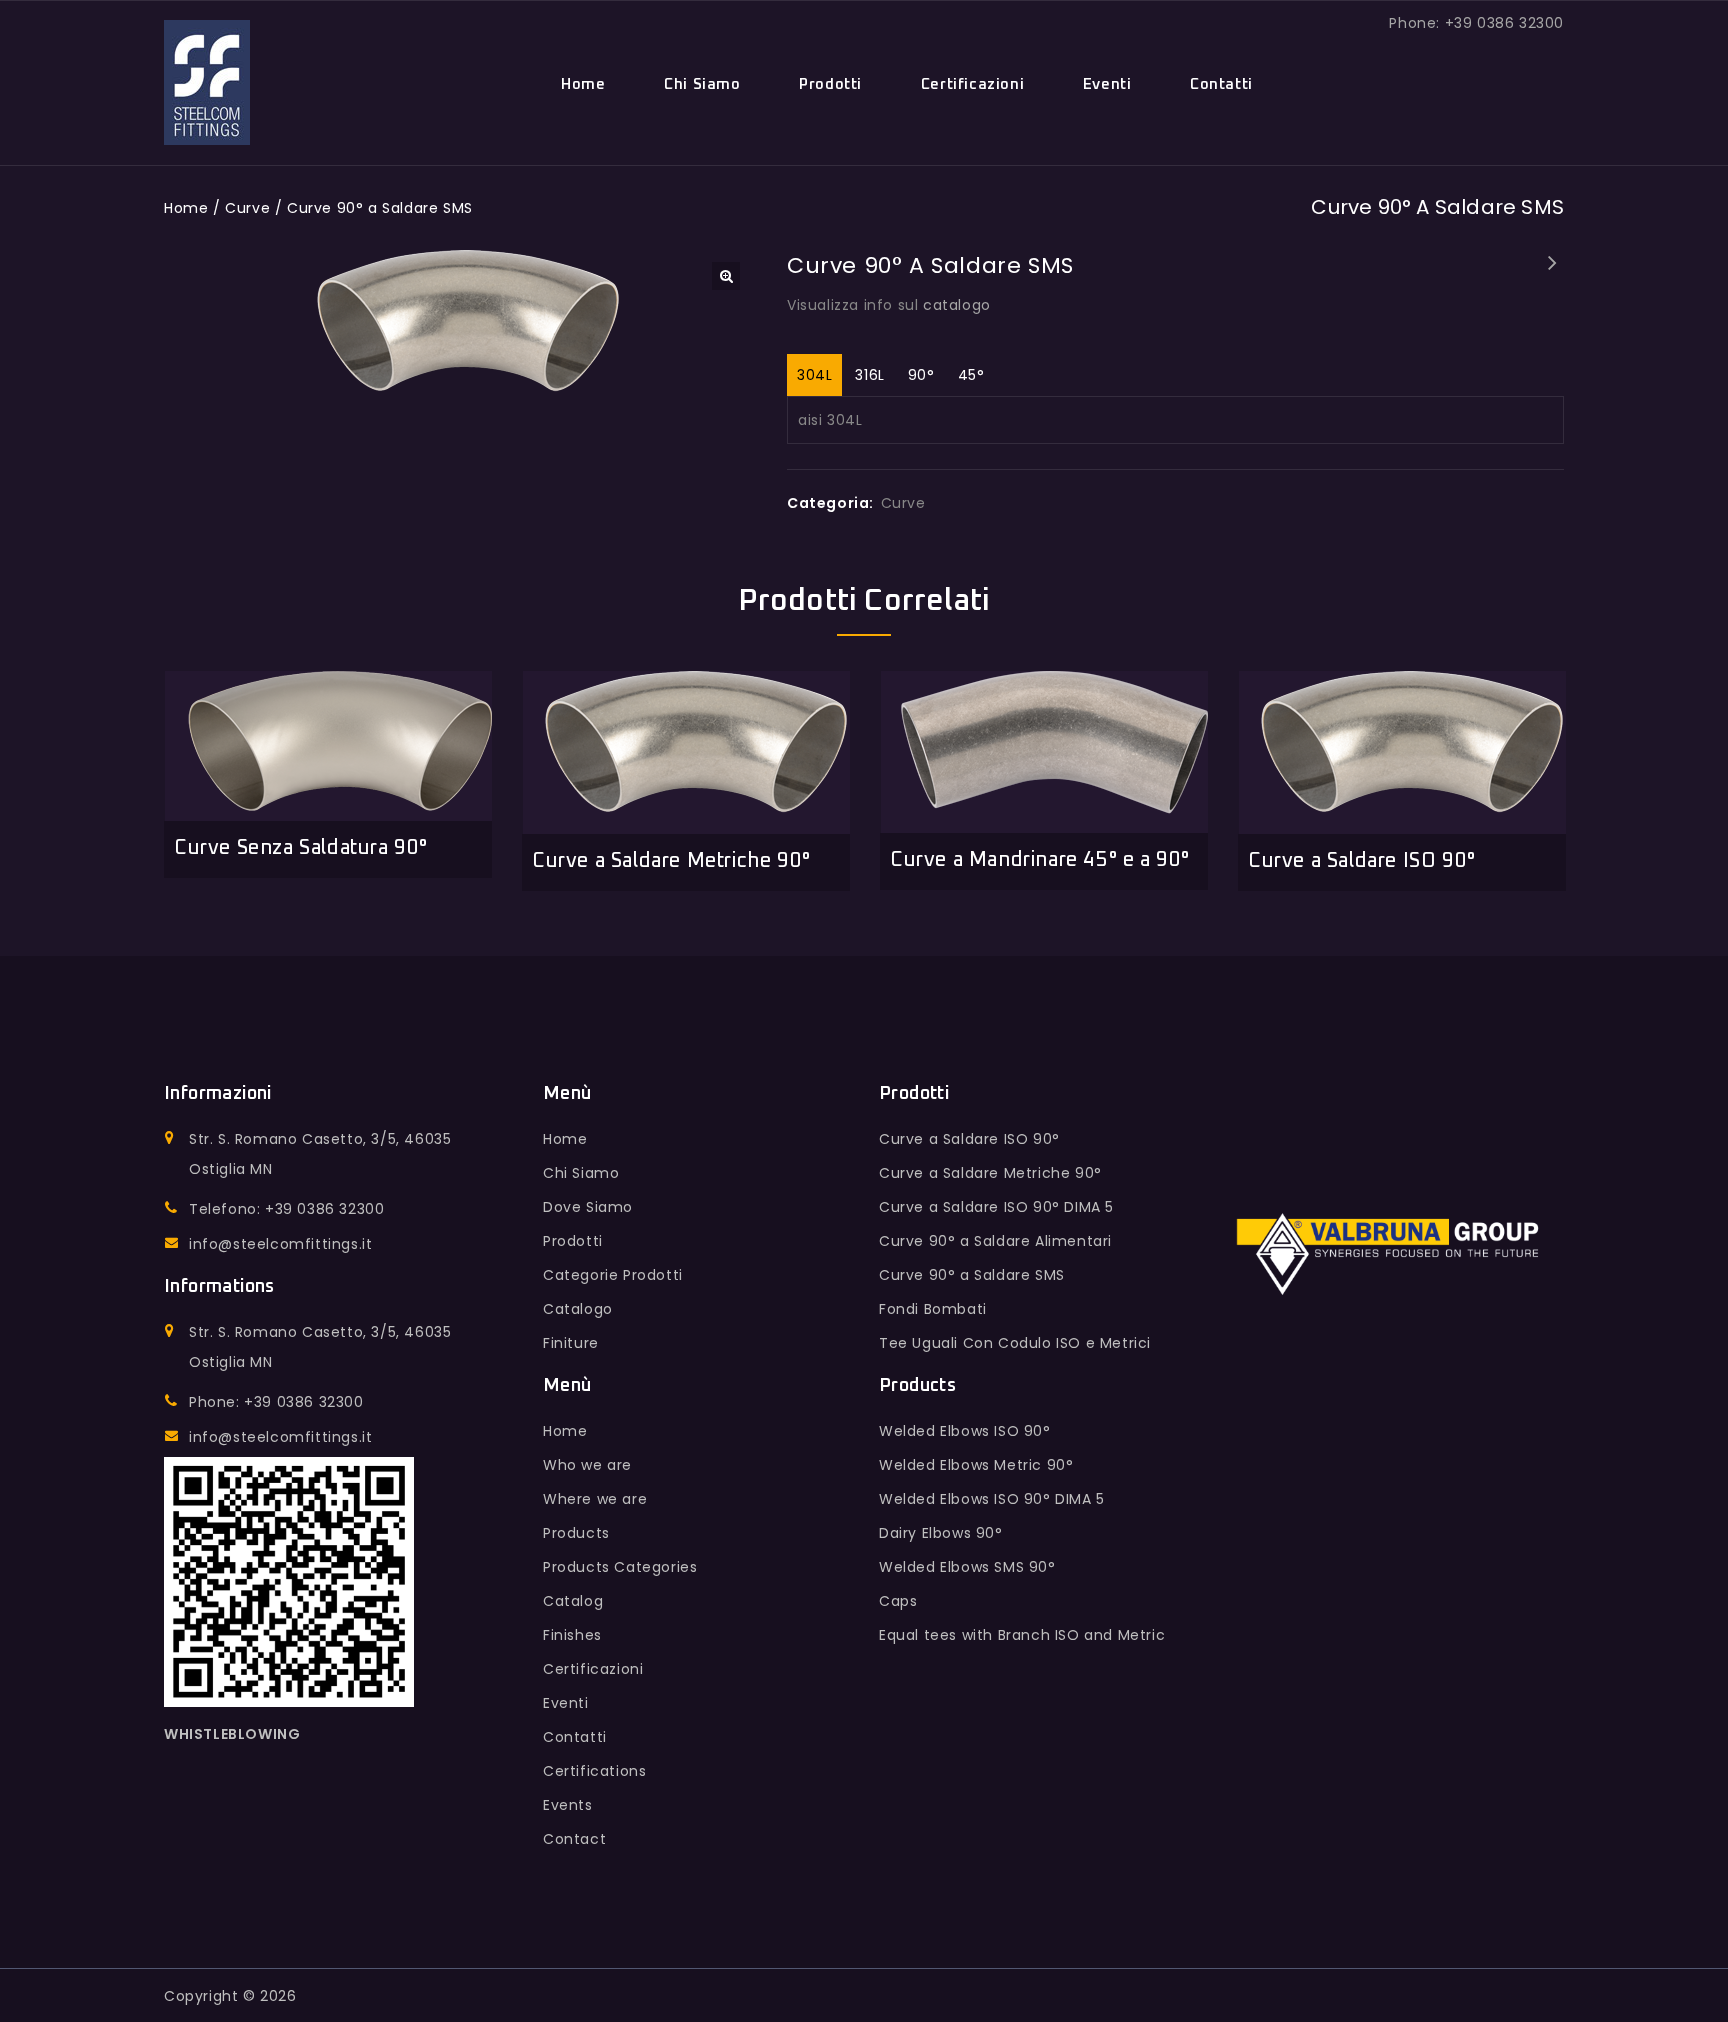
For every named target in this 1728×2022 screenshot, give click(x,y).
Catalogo (578, 1309)
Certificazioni (972, 84)
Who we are (587, 1465)
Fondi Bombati (933, 1309)
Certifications (594, 1771)
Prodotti (830, 84)
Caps (898, 1601)
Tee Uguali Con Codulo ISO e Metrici (1015, 1343)
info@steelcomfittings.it (280, 1244)
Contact (574, 1839)
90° (921, 375)
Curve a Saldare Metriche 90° (990, 1173)
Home (583, 84)
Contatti (1221, 84)
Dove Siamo (588, 1207)
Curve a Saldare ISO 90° (969, 1139)
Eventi (1107, 84)
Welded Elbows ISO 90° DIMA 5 (992, 1499)
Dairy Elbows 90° (1553, 276)
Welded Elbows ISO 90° (965, 1431)
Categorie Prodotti (613, 1275)
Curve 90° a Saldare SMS (972, 1275)
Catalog (573, 1601)
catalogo (957, 305)
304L (814, 375)
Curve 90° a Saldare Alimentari (995, 1241)
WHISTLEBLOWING (232, 1734)
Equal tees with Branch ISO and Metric (1022, 1635)
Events (568, 1805)
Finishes (572, 1635)
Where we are (595, 1499)
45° (971, 375)
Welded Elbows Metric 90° (976, 1465)
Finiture (571, 1343)
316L (869, 375)
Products (576, 1533)
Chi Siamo (702, 84)
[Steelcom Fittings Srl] (207, 82)
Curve (247, 208)
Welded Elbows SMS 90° (967, 1567)
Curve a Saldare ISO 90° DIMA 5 (996, 1207)
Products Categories (620, 1567)
